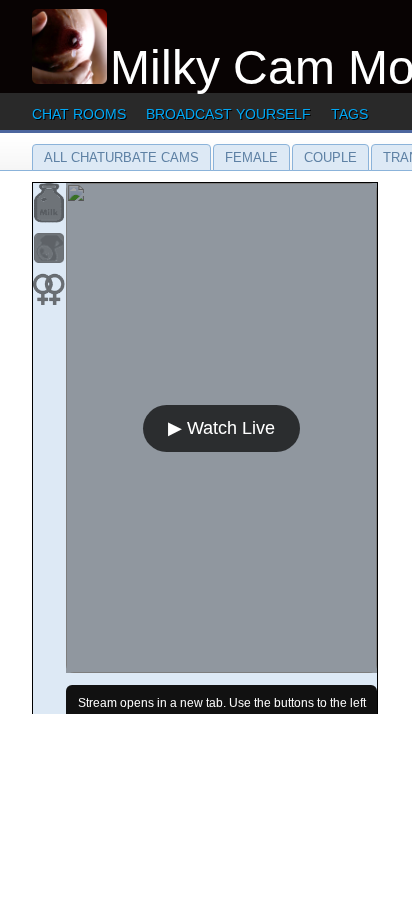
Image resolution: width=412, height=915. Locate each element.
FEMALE (251, 157)
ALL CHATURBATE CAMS (121, 157)
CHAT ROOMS (79, 114)
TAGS (349, 114)
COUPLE (330, 157)
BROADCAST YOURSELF (228, 114)
